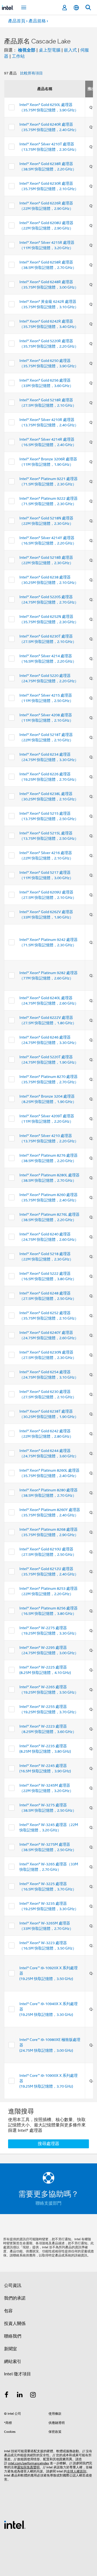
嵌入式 (70, 50)
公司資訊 (13, 2286)
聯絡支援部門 (48, 2203)
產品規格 (37, 21)
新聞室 (11, 2349)
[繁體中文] (76, 8)
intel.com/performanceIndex (29, 2463)
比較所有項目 (32, 73)
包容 (8, 2311)
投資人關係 (15, 2324)
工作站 (18, 56)
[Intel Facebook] (6, 2396)
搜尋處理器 (48, 2144)
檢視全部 (27, 50)
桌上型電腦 (50, 50)
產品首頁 (17, 21)
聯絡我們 (13, 2336)
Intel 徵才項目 (18, 2374)
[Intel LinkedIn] (20, 2396)
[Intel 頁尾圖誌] (15, 2524)
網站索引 (13, 2362)
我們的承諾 (15, 2298)
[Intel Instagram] (33, 2396)
